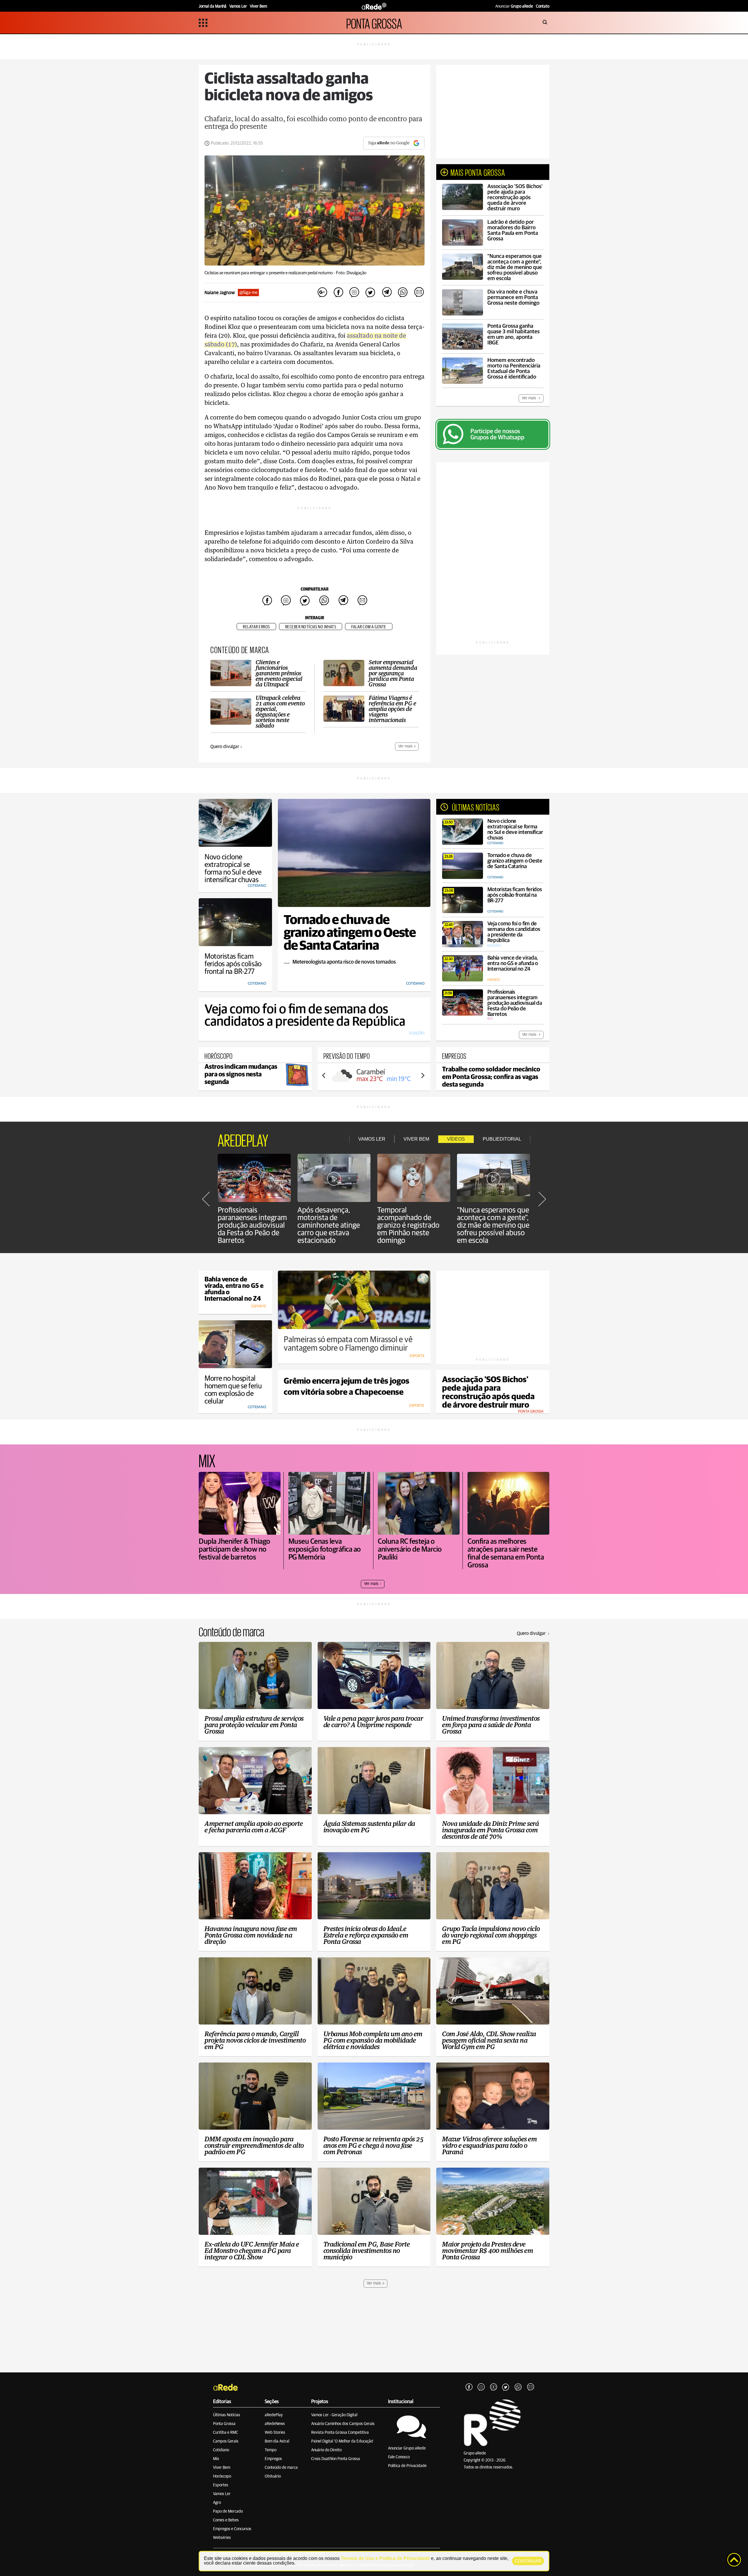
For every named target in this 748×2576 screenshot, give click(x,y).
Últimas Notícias (227, 2415)
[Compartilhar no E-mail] (419, 293)
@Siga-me (248, 293)
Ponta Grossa (224, 2424)
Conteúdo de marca (281, 2468)
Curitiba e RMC (226, 2433)
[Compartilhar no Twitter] (370, 293)
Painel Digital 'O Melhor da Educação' (342, 2441)
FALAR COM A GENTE (369, 627)
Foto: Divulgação (351, 273)
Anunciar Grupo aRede (407, 2448)
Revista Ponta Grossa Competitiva (340, 2433)
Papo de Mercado (228, 2511)
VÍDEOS (456, 1139)
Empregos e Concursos (232, 2529)
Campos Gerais (226, 2441)
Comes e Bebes (226, 2520)
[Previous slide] (324, 1075)
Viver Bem (222, 2468)
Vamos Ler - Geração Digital (334, 2415)
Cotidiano (221, 2450)
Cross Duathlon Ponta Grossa (336, 2459)
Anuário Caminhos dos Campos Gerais (343, 2424)
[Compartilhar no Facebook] (338, 293)
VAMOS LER (372, 1139)
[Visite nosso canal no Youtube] (494, 2387)
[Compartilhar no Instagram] (354, 293)
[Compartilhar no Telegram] (387, 293)
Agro (217, 2503)
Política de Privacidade (407, 2466)
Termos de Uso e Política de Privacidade (385, 2558)
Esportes (221, 2485)
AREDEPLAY (243, 1139)
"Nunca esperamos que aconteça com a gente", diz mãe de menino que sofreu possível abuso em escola (493, 1225)
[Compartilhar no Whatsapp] (403, 293)
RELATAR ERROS (256, 627)
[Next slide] (423, 1075)
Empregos (273, 2459)
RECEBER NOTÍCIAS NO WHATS (311, 627)
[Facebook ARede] (469, 2387)
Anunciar (514, 6)
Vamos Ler (222, 2494)
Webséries (222, 2538)
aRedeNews (275, 2424)
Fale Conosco (399, 2457)
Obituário (273, 2476)
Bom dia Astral (277, 2441)
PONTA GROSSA (374, 23)
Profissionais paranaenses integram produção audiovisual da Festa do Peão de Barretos (252, 1225)
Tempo (271, 2450)
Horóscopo (222, 2476)
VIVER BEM (416, 1139)
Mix (216, 2459)
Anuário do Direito (326, 2450)
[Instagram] (481, 2387)
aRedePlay (274, 2415)
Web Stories (275, 2433)
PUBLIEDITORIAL (502, 1139)
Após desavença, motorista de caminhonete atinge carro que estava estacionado (329, 1225)
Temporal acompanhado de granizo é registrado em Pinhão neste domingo (408, 1225)
